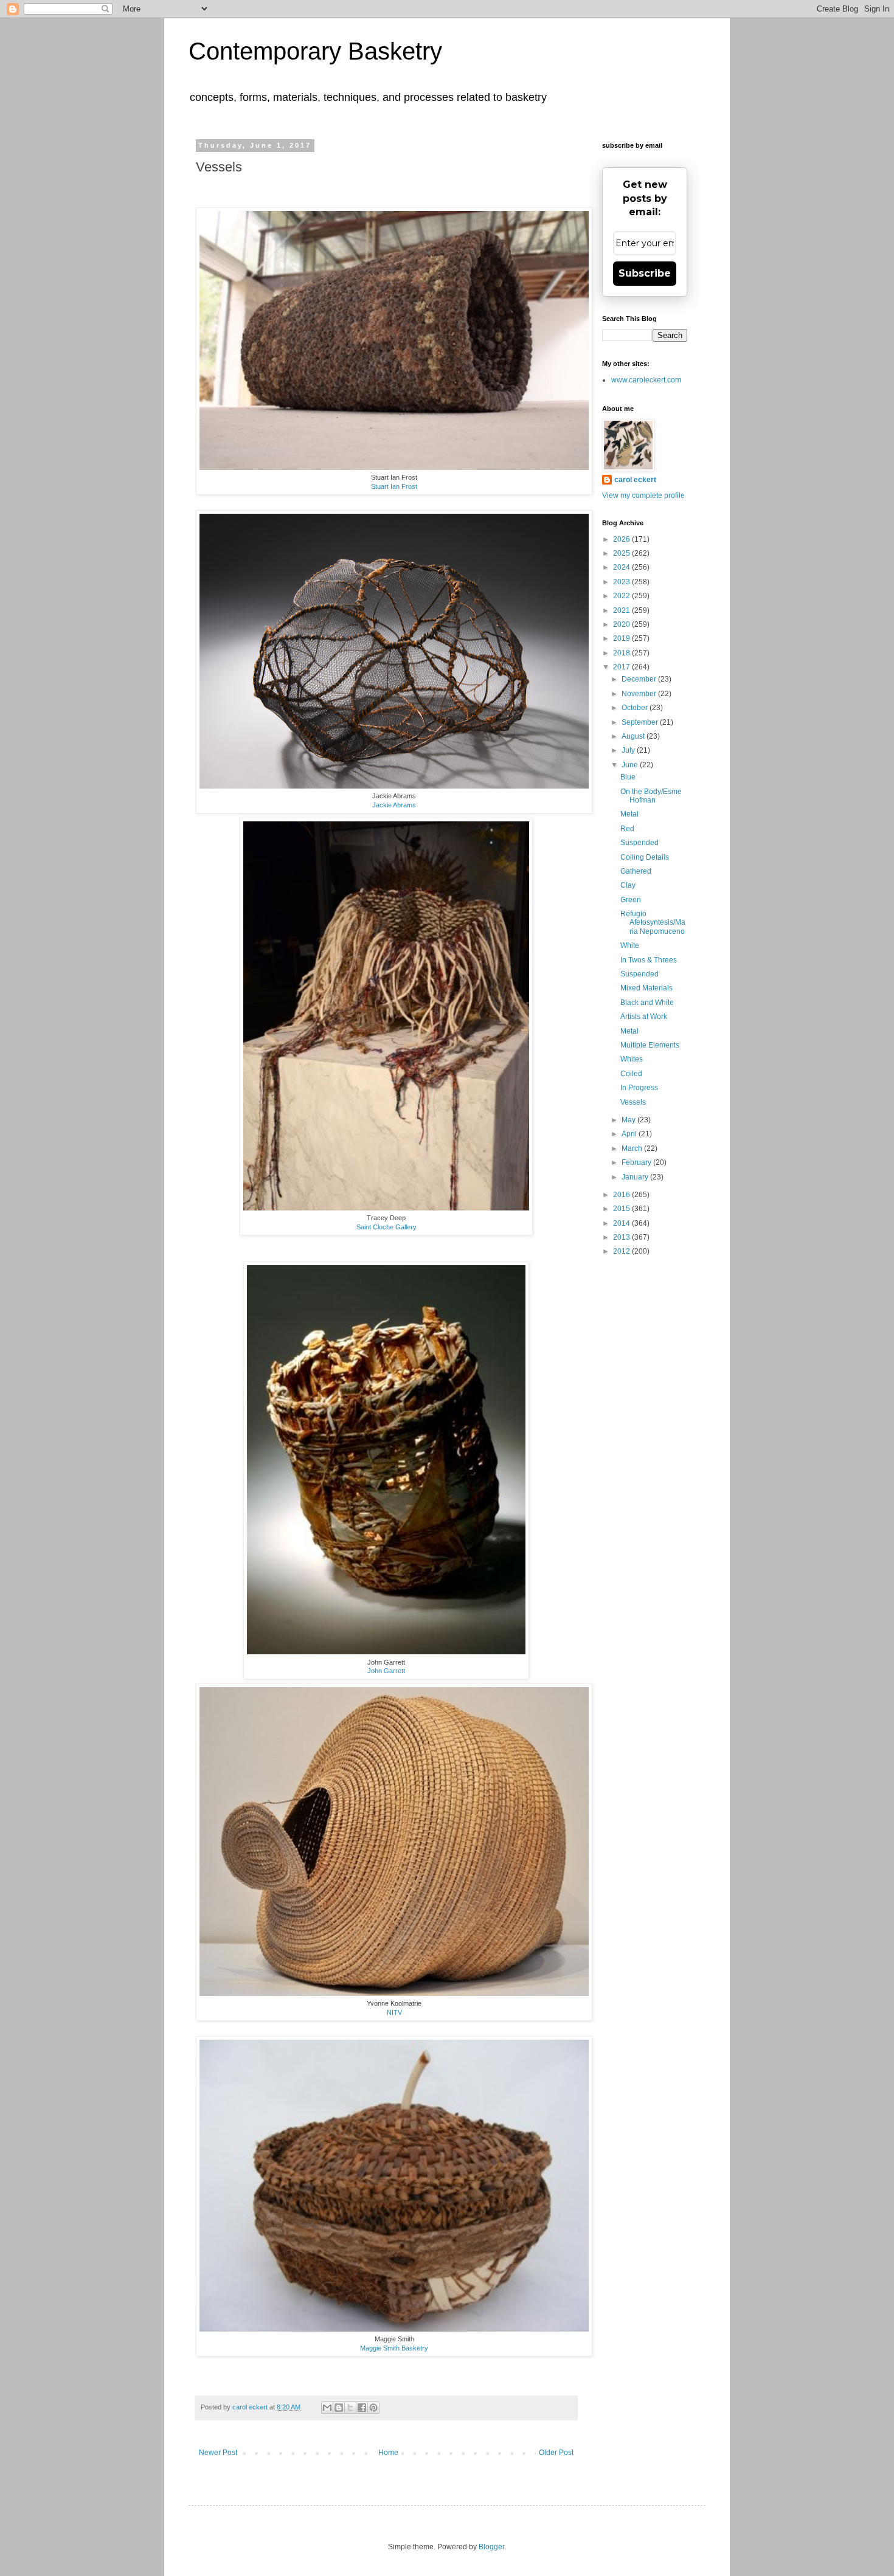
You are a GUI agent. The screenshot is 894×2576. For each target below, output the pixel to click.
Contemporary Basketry (315, 51)
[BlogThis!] (339, 2408)
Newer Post (218, 2453)
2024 (622, 567)
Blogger (491, 2547)
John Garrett (386, 1671)
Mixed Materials (646, 988)
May (629, 1120)
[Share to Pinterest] (373, 2408)
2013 (622, 1237)
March (633, 1148)
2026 (622, 539)
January (636, 1177)
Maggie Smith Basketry (394, 2348)
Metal (629, 814)
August (634, 736)
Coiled (631, 1074)
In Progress (639, 1088)
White (630, 945)
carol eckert (635, 480)
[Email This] (327, 2408)
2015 (622, 1209)
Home (388, 2453)
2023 (622, 582)
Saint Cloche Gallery (386, 1227)
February (637, 1162)
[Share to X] (350, 2408)
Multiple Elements (650, 1045)
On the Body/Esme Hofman (651, 796)
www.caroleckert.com (646, 380)
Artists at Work (644, 1017)
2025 (622, 553)
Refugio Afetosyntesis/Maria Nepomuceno (653, 923)
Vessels (633, 1102)
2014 (622, 1223)
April (630, 1134)
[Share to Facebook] (362, 2408)
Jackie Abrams (394, 805)
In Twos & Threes (649, 960)
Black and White (647, 1003)
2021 (622, 610)
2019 (622, 638)
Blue (628, 777)
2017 (622, 667)
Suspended (639, 843)
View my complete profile (643, 496)
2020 (622, 624)
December (640, 679)
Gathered (636, 871)
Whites (632, 1059)
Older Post (556, 2453)
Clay (628, 885)
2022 (622, 596)
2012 (622, 1251)
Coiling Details (645, 857)
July (629, 750)
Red (627, 829)
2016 (622, 1195)
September (641, 722)
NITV (394, 2012)
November (640, 694)
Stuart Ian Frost (394, 486)
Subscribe (645, 273)
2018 (622, 653)
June (631, 765)
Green (631, 900)
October (636, 708)
